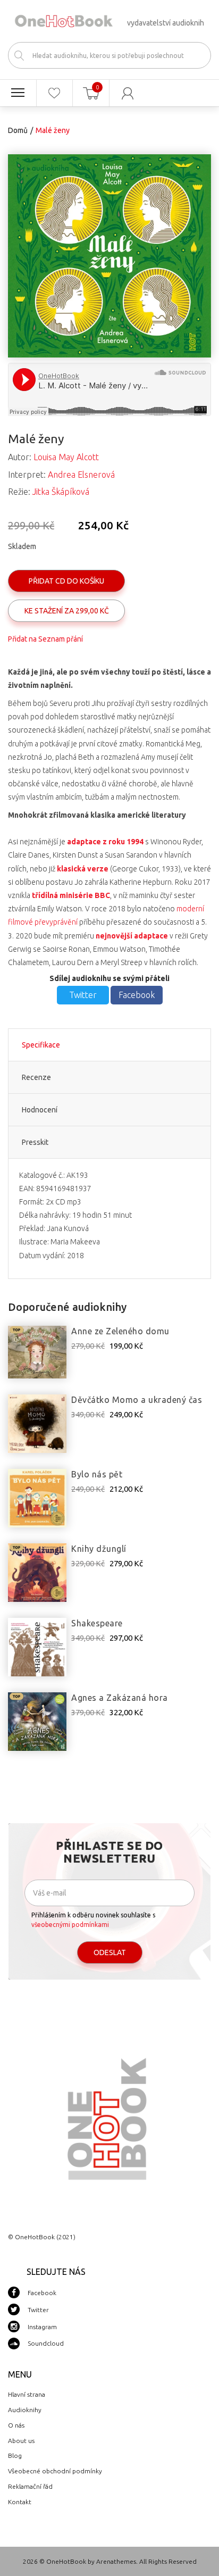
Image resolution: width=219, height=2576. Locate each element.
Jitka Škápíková (61, 492)
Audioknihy (25, 2410)
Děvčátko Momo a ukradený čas (137, 1400)
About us (21, 2441)
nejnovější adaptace (132, 936)
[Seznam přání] (55, 93)
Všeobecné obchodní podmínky (55, 2471)
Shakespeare (97, 1623)
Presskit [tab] (35, 1142)
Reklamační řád (30, 2486)
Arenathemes (116, 2561)
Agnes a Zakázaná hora (120, 1698)
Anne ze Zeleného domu (120, 1331)
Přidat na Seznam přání (45, 639)
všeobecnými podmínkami (70, 1925)
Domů (18, 130)
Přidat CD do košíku (66, 581)
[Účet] (128, 93)
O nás (16, 2425)
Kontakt (20, 2502)
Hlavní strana (27, 2394)
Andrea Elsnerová (81, 475)
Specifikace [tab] (41, 1045)
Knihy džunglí (99, 1549)
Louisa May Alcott (66, 457)
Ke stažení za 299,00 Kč (67, 611)
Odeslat (110, 1952)
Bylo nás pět (97, 1474)
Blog (15, 2455)
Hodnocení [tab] (40, 1110)
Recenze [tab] (36, 1077)
